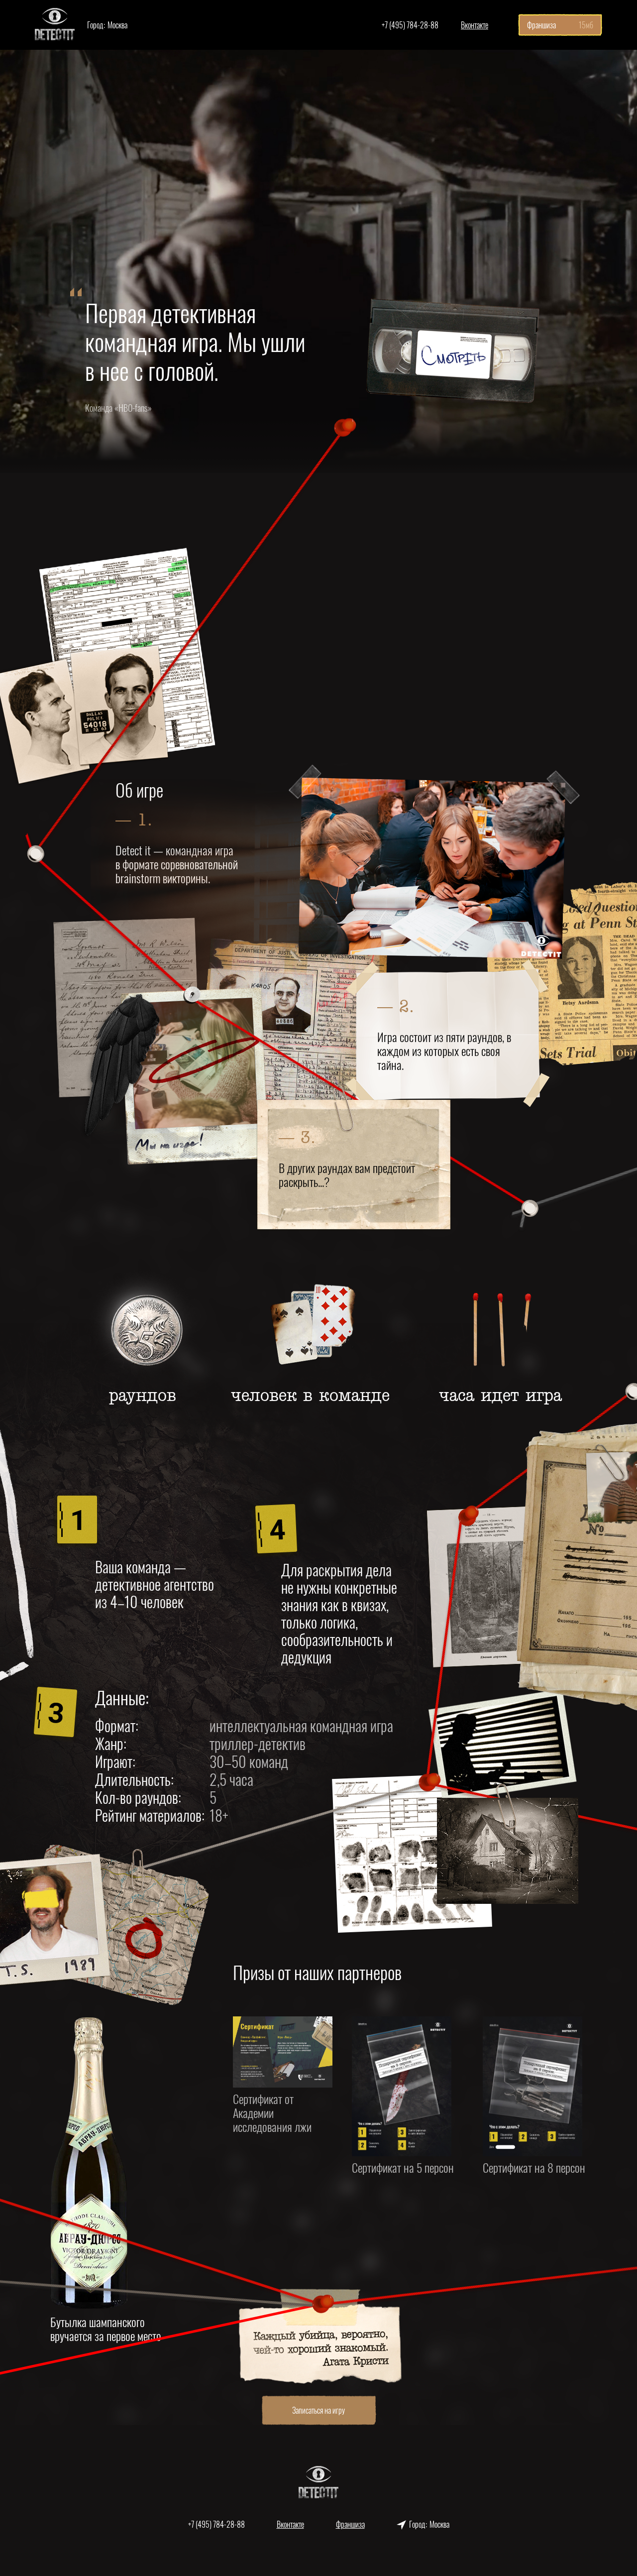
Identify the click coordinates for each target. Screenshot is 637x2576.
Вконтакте (475, 25)
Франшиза (350, 2524)
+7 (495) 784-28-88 (410, 25)
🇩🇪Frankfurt (107, 72)
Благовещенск (107, 57)
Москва (107, 42)
